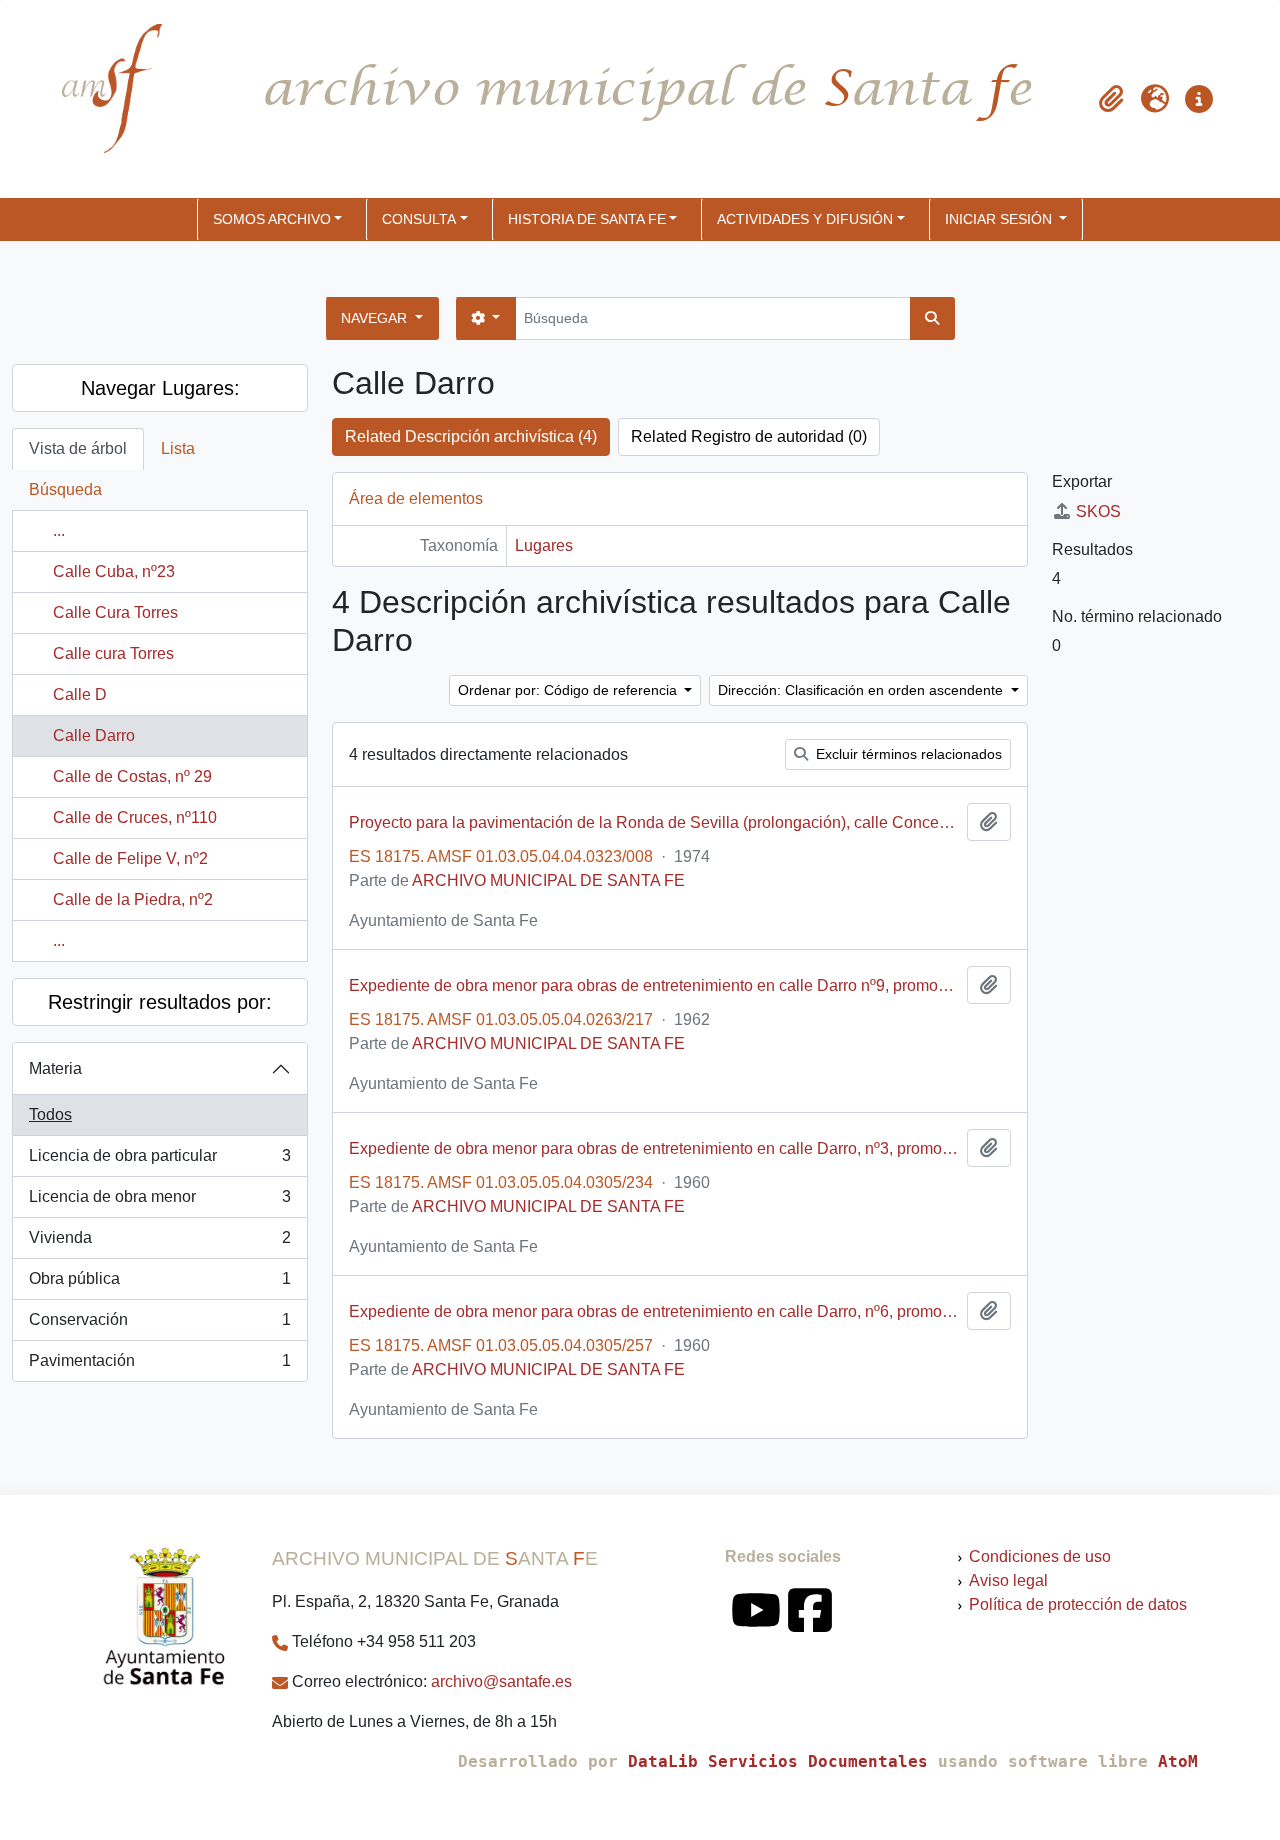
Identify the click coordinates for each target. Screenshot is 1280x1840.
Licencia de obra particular (159, 1161)
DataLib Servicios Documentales (778, 1761)
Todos (50, 1114)
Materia (55, 1068)
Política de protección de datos (1078, 1604)
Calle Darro (94, 735)
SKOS (1098, 511)
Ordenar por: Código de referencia (569, 690)
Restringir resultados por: (160, 1002)
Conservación (159, 1325)
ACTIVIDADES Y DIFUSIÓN (805, 219)
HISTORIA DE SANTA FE (587, 219)
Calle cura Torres (113, 653)
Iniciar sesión (1000, 219)
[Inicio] (95, 99)
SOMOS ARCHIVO (272, 219)
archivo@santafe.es (501, 1681)
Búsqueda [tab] (65, 489)
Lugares (544, 545)
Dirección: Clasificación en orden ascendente (862, 690)
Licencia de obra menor (159, 1202)
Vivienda (159, 1243)
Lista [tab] (178, 448)
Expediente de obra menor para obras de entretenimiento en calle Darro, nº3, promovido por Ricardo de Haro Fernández (654, 1148)
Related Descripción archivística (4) (471, 436)
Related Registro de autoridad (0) (749, 436)
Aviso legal (1008, 1580)
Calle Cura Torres (115, 612)
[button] (1111, 99)
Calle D (80, 694)
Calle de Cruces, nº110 (135, 817)
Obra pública (159, 1284)
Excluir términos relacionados (907, 754)
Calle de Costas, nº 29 (132, 776)
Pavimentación (159, 1366)
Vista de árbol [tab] (78, 448)
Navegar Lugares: (160, 388)
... (59, 530)
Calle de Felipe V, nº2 (130, 858)
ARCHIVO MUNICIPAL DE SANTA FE (548, 880)
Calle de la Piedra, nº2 (133, 899)
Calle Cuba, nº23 (114, 571)
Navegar (376, 318)
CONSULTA (419, 219)
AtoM (1178, 1761)
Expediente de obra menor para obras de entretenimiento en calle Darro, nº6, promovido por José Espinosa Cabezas (654, 1311)
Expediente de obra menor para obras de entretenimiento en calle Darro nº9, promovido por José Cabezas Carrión (654, 985)
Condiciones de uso (1040, 1556)
